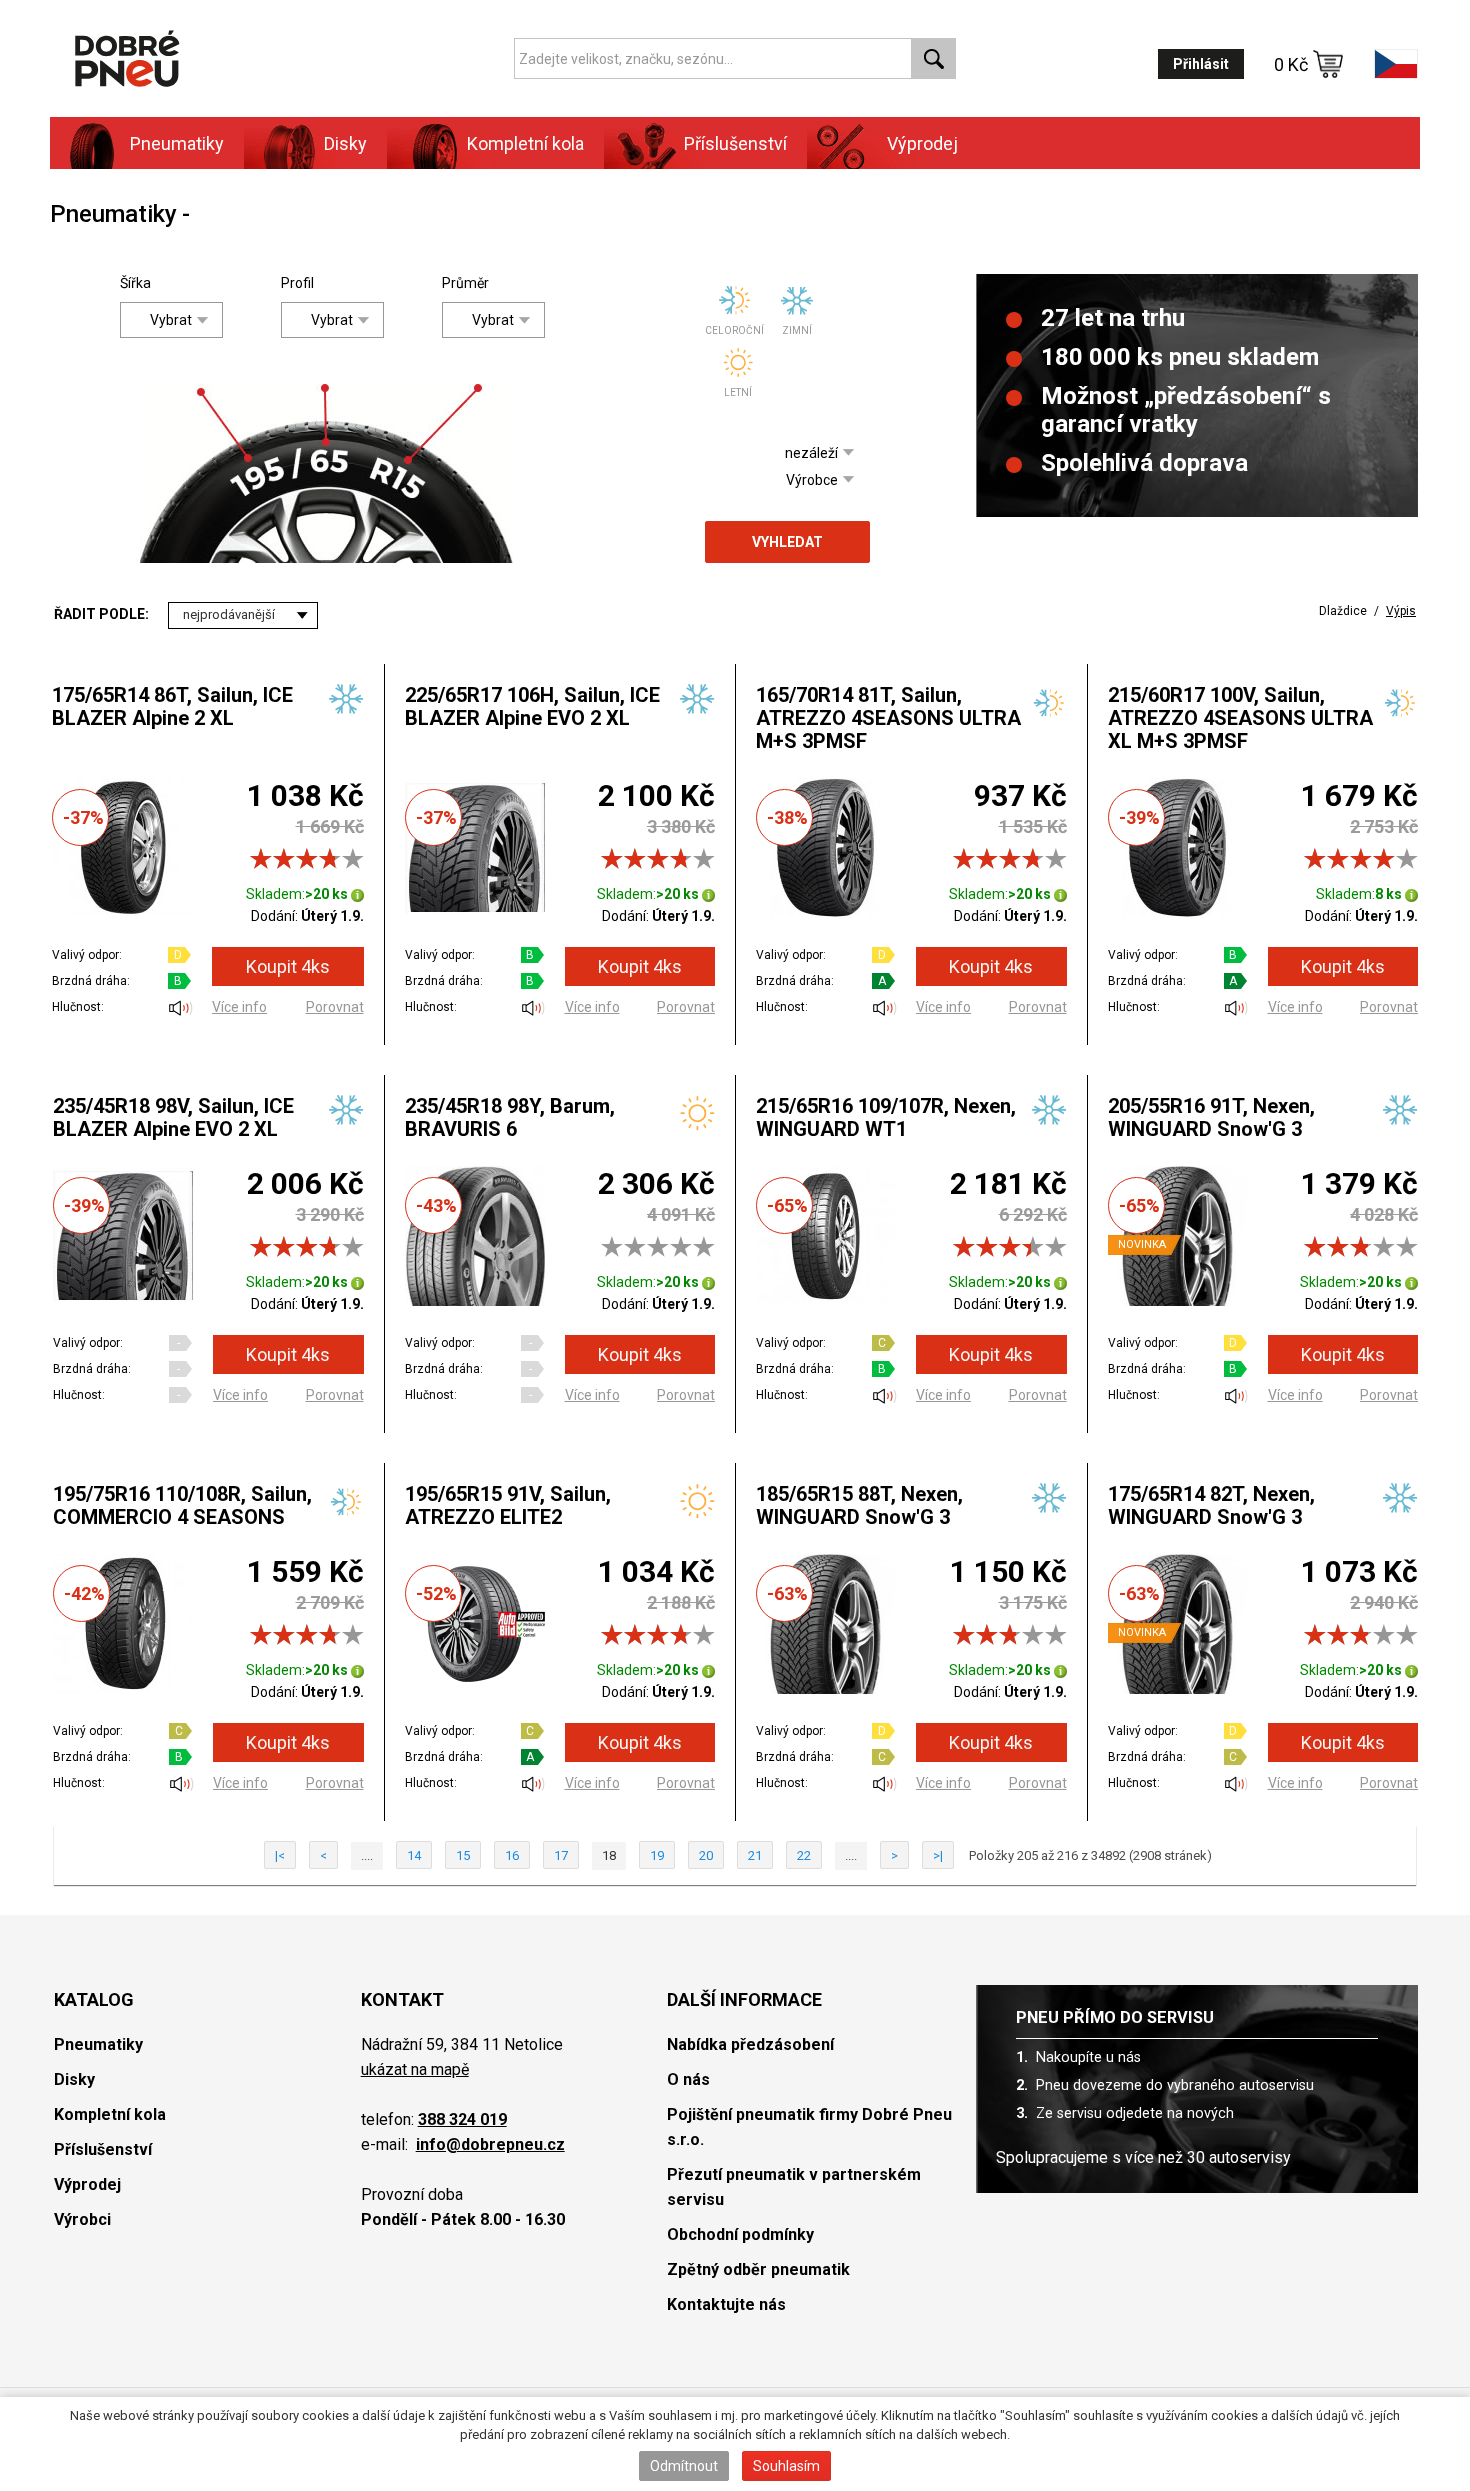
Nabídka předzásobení (750, 2044)
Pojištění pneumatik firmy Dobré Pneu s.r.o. (809, 2127)
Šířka (135, 283)
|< (280, 1855)
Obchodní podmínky (740, 2234)
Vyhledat (787, 542)
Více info (239, 1007)
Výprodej (922, 143)
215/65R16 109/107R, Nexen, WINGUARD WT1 (886, 1117)
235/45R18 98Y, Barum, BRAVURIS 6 (510, 1117)
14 (414, 1855)
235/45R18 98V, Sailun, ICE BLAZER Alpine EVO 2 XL (173, 1117)
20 (706, 1855)
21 (755, 1855)
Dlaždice (1343, 611)
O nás (688, 2079)
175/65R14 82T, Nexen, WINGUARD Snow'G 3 (1211, 1505)
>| (938, 1855)
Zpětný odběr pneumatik (758, 2269)
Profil (296, 283)
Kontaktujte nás (726, 2304)
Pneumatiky (98, 2044)
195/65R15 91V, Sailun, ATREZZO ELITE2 (508, 1505)
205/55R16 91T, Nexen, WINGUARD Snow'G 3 (1211, 1117)
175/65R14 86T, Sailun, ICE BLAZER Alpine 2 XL (172, 706)
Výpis (1401, 611)
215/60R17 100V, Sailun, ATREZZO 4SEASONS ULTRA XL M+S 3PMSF (1240, 718)
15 (463, 1855)
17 (561, 1855)
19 (657, 1855)
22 (804, 1855)
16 (512, 1855)
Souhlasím (786, 2466)
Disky (74, 2079)
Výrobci (82, 2219)
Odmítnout (684, 2466)
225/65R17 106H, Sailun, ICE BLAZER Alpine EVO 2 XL (532, 706)
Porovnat (335, 1007)
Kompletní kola (110, 2114)
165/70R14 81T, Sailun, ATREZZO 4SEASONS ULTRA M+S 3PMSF (888, 718)
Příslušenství (735, 143)
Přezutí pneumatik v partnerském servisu (794, 2187)
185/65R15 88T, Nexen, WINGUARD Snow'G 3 (859, 1505)
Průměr (457, 283)
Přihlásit (1201, 64)
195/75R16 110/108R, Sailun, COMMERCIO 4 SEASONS (182, 1505)
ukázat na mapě (415, 2069)
